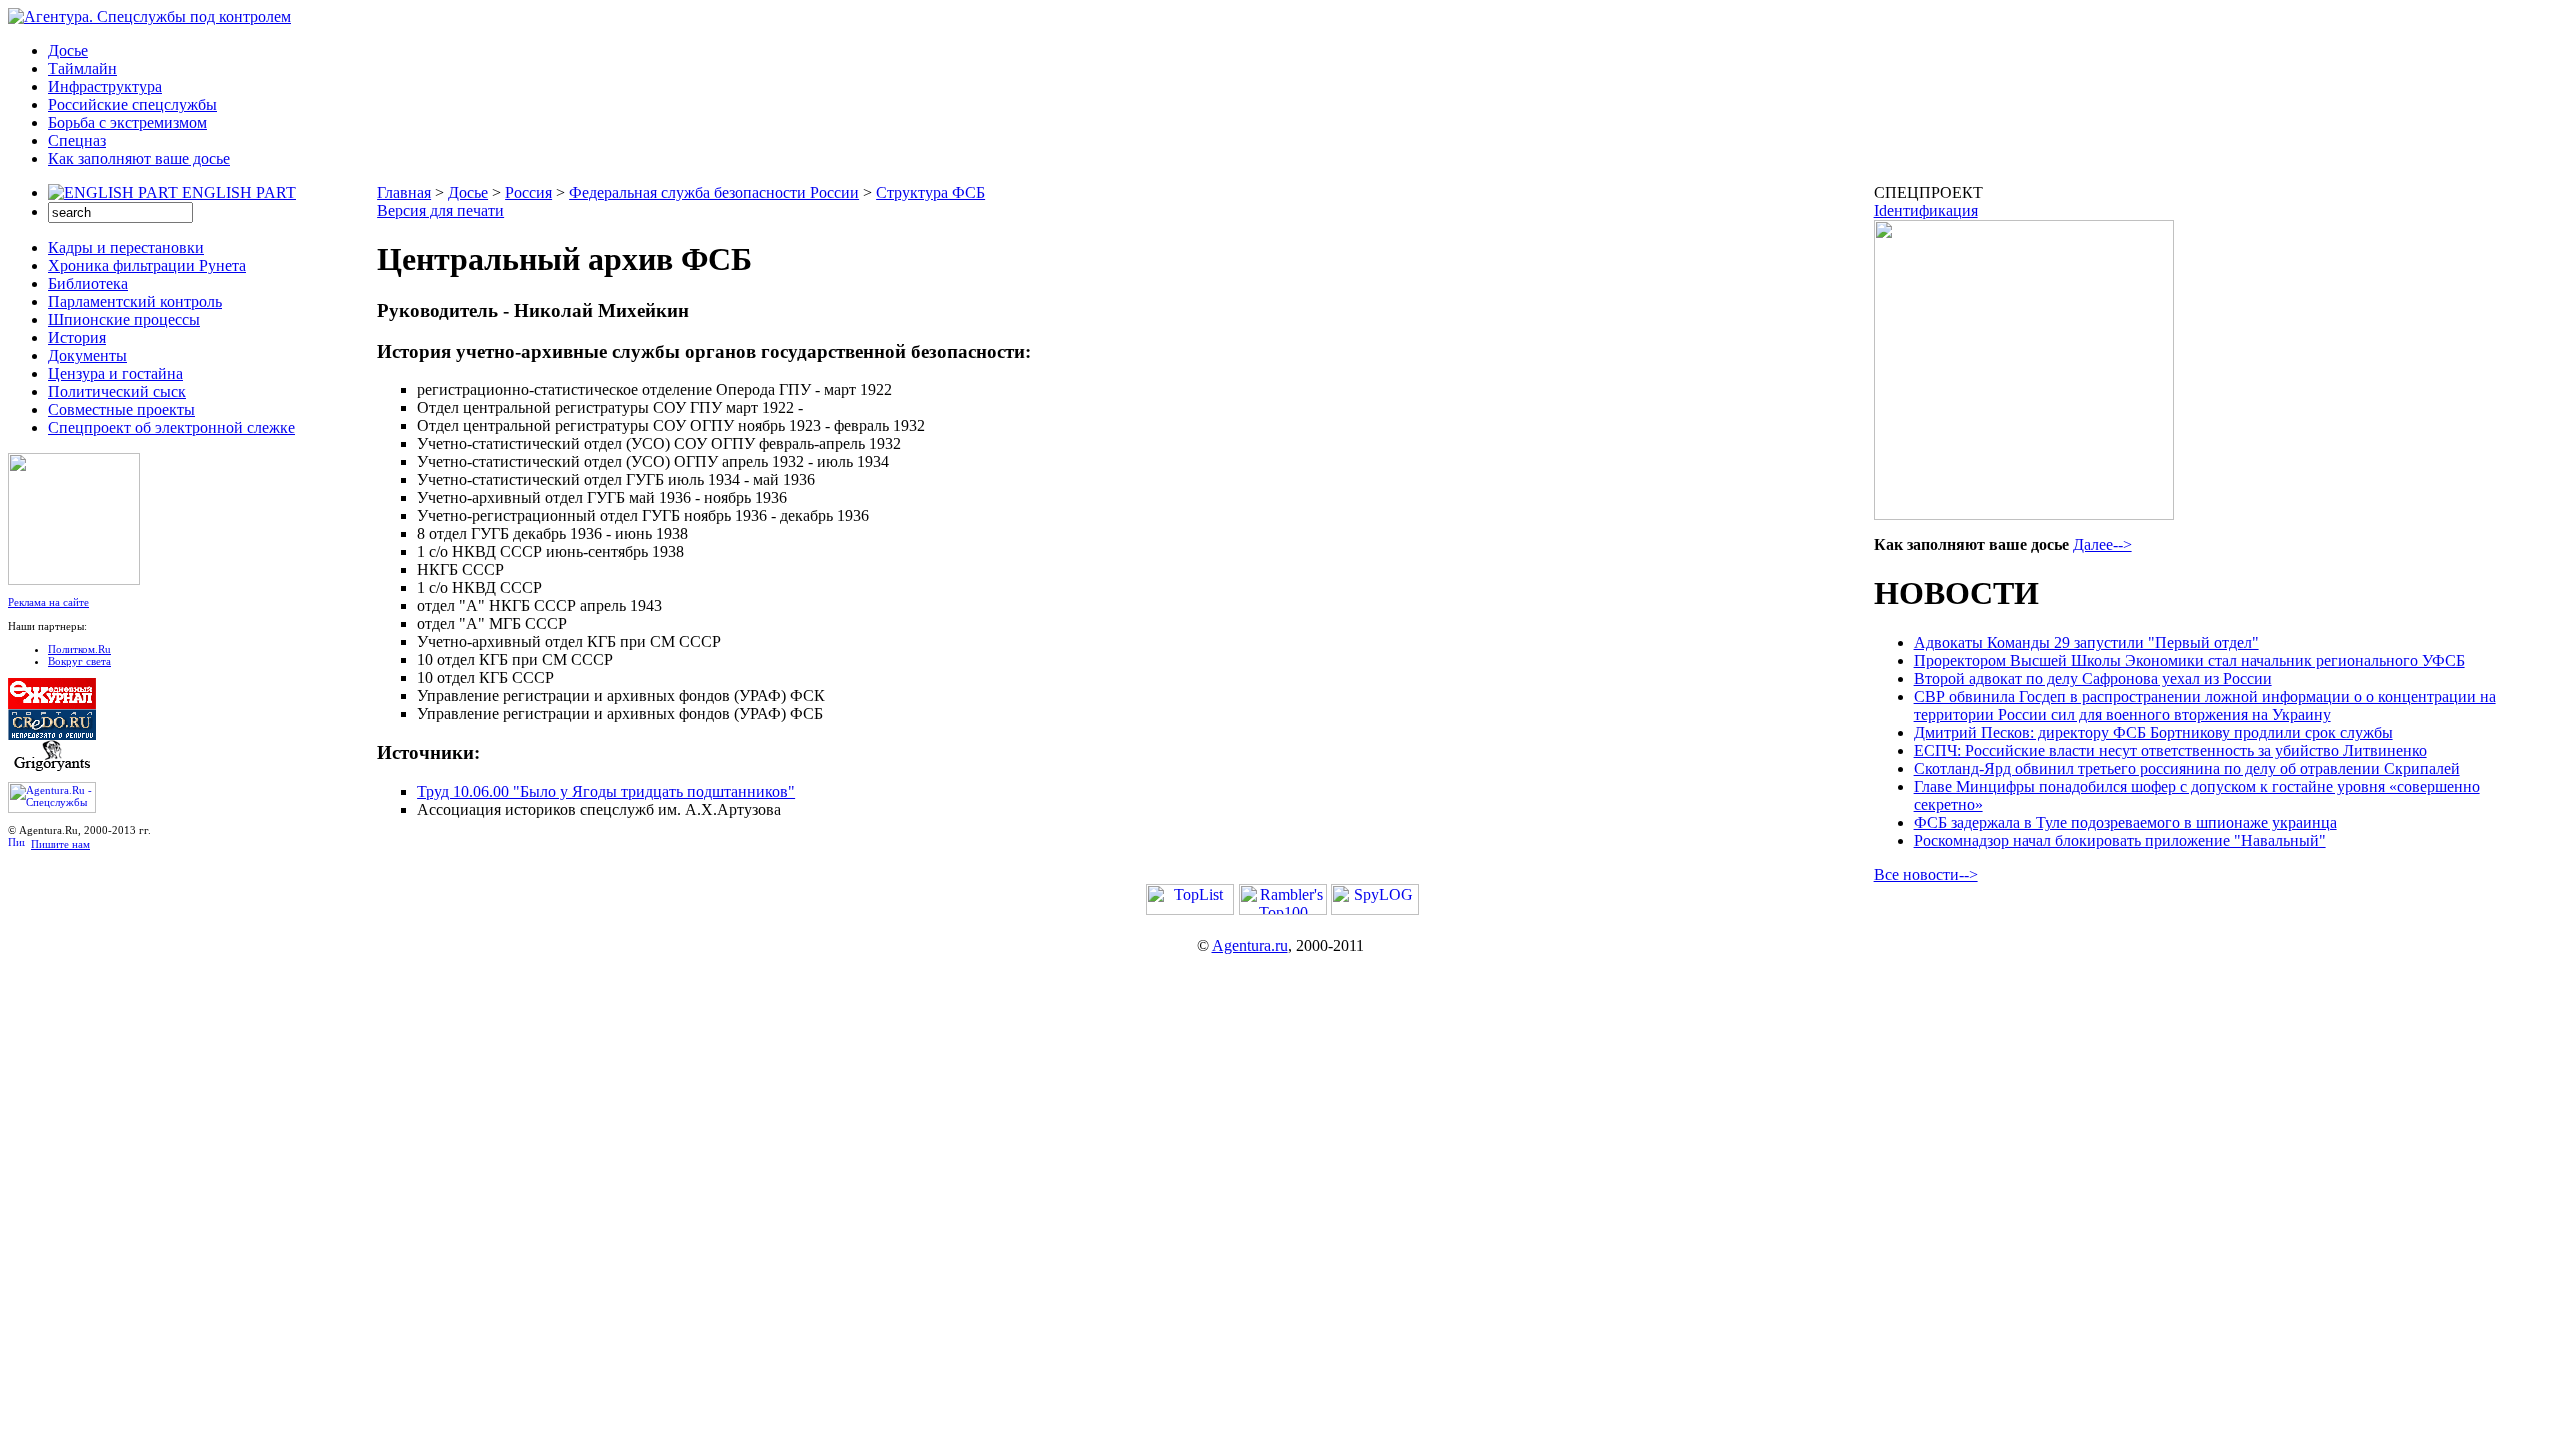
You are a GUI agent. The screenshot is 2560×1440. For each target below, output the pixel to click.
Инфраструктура (105, 86)
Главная (404, 192)
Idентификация (1926, 210)
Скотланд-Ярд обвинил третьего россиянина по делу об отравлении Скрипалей (2187, 768)
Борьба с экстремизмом (127, 122)
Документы (87, 355)
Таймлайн (82, 68)
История (77, 337)
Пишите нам (60, 844)
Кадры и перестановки (126, 247)
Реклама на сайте (48, 602)
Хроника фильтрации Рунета (147, 265)
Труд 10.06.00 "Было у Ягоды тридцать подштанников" (606, 791)
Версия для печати (440, 210)
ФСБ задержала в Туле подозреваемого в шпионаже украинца (2125, 822)
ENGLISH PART (239, 192)
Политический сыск (117, 391)
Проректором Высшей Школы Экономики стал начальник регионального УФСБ (2189, 660)
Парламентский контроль (135, 301)
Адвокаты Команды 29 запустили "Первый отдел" (2086, 642)
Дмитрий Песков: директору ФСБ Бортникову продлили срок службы (2153, 732)
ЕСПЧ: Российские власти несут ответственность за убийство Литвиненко (2170, 750)
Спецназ (77, 140)
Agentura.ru (1250, 945)
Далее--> (2102, 544)
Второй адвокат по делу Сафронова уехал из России (2093, 678)
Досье (68, 50)
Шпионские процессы (124, 319)
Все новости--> (1926, 874)
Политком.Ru (79, 649)
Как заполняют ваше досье (139, 158)
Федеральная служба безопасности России (714, 192)
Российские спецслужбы (132, 104)
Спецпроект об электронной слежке (171, 427)
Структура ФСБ (930, 192)
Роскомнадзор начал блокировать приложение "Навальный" (2120, 840)
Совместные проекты (121, 409)
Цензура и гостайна (115, 373)
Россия (528, 192)
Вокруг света (79, 661)
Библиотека (88, 283)
